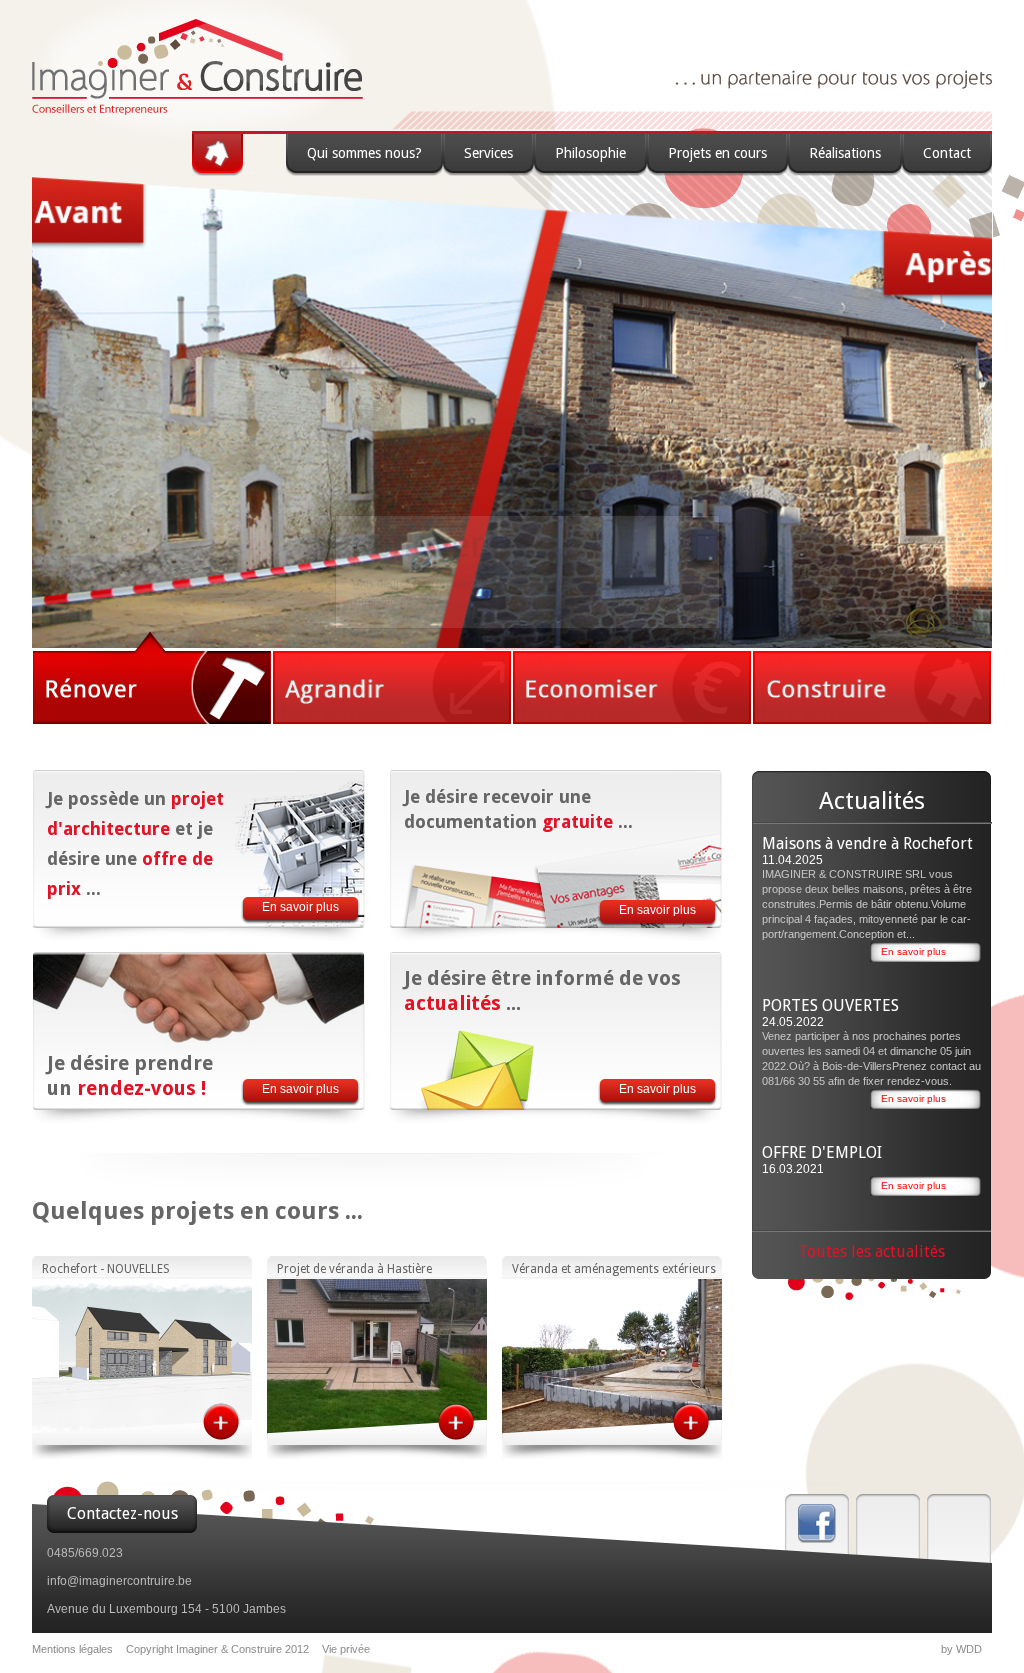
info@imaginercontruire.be (119, 1581)
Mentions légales (72, 1649)
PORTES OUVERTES (830, 1005)
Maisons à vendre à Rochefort (867, 843)
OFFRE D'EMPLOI (822, 1152)
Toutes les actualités (871, 1251)
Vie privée (346, 1649)
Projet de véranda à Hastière (354, 1269)
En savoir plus (300, 907)
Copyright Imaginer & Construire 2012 (217, 1649)
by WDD (961, 1649)
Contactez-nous (122, 1513)
